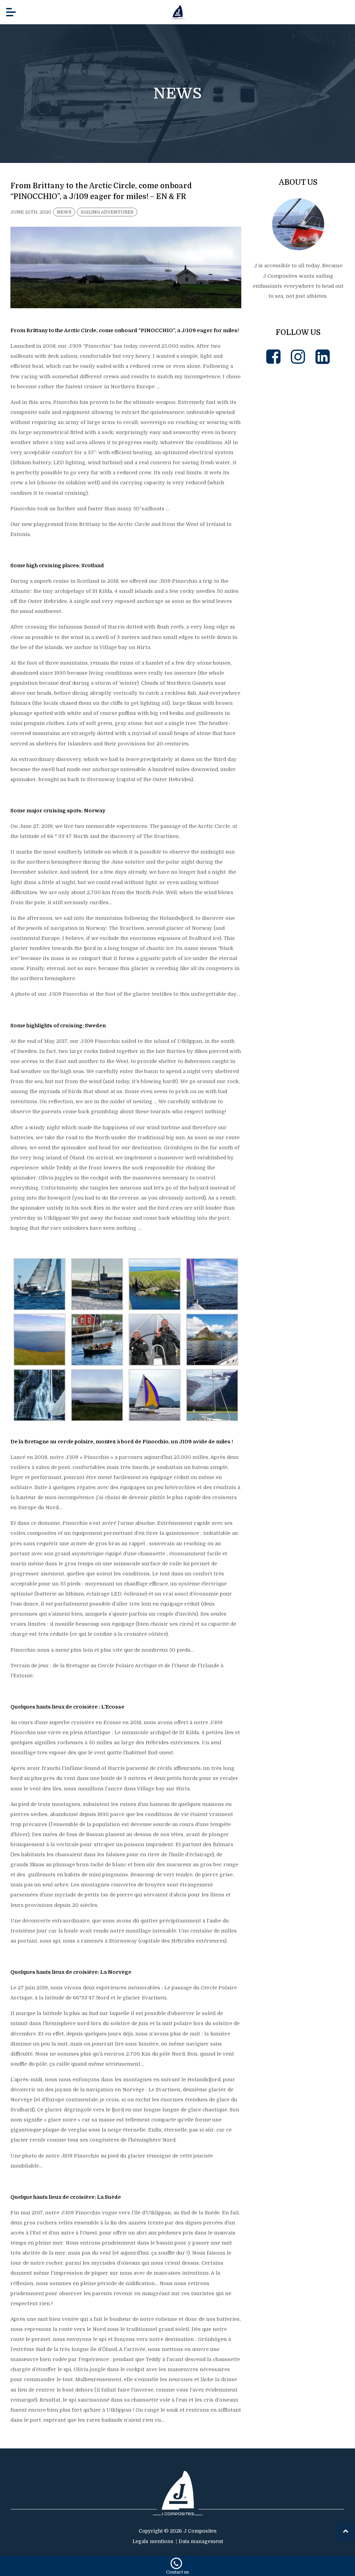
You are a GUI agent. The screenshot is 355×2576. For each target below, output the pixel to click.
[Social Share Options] (258, 463)
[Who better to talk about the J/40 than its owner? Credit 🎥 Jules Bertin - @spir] (298, 794)
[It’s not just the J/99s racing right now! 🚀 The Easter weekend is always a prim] (298, 422)
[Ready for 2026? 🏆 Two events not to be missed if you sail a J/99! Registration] (298, 887)
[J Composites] (177, 12)
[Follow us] (273, 357)
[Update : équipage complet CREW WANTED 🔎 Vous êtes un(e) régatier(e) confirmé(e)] (298, 515)
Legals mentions (153, 2541)
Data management (201, 2541)
